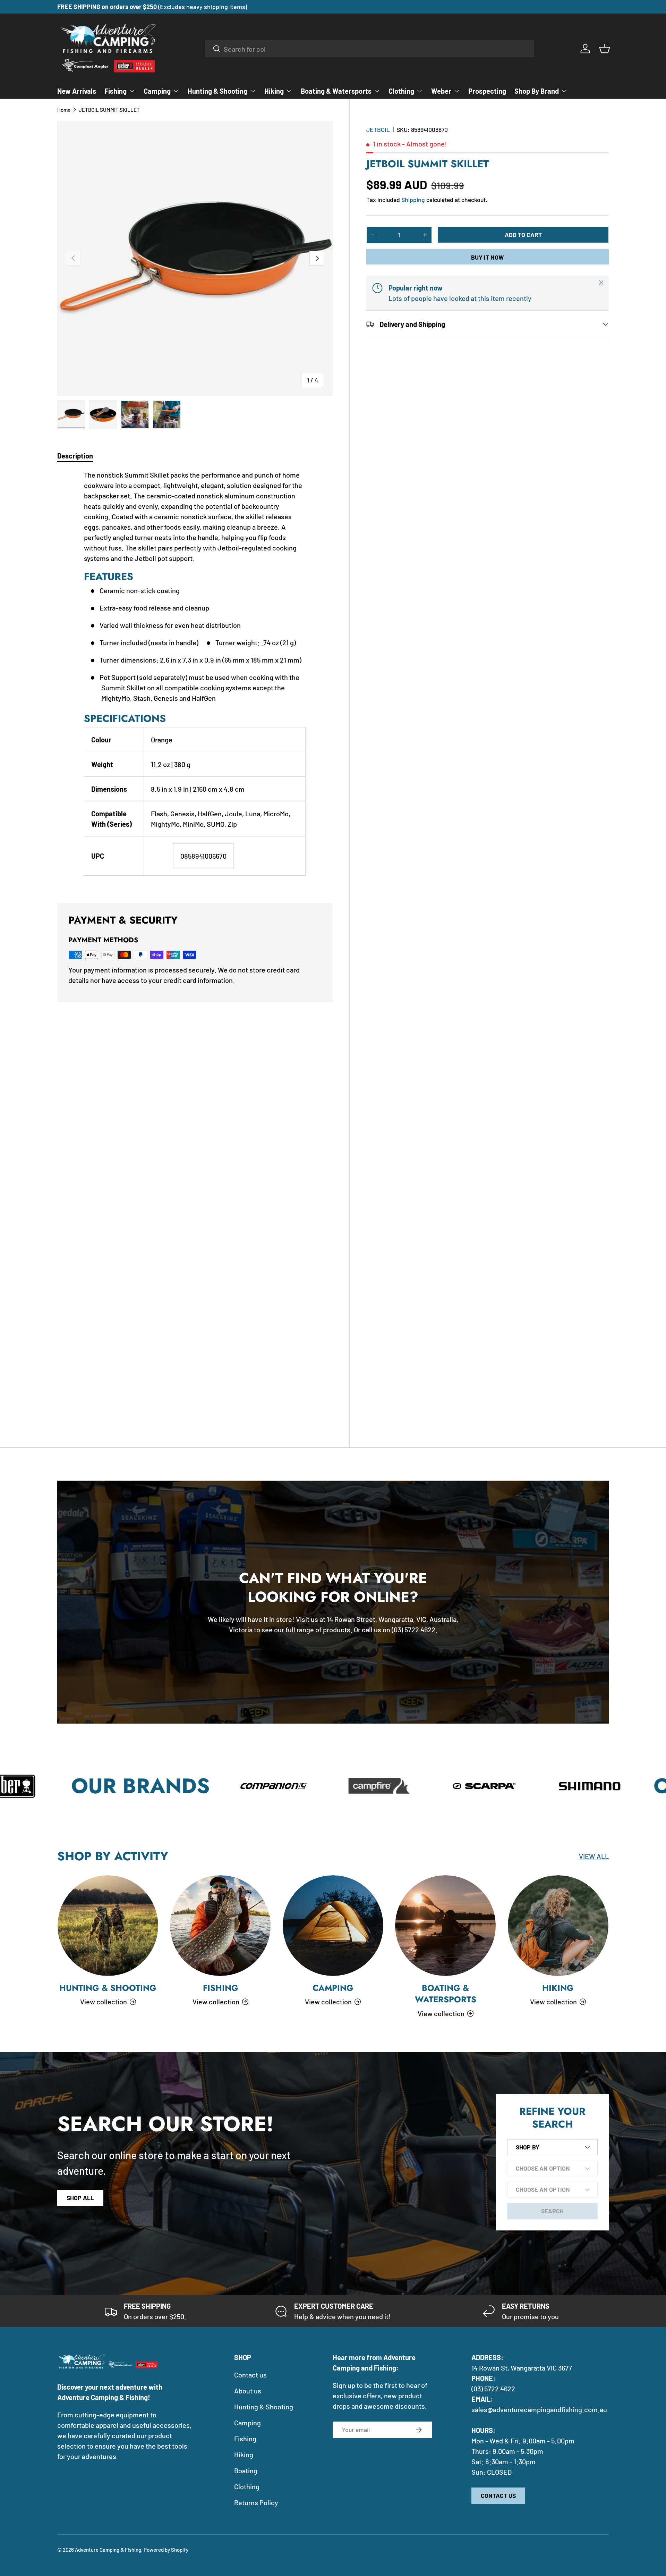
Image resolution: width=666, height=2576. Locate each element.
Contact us (250, 2375)
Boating (246, 2470)
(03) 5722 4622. (415, 1630)
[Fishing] (220, 1926)
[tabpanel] (195, 678)
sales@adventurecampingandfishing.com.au (539, 2409)
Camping (157, 91)
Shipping (413, 199)
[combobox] (370, 49)
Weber (441, 91)
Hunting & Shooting (217, 91)
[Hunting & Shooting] (108, 1926)
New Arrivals (77, 91)
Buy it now (487, 257)
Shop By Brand (537, 91)
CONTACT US (498, 2495)
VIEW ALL (594, 1856)
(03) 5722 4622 (493, 2389)
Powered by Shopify (166, 2550)
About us (248, 2391)
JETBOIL (378, 129)
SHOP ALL (80, 2198)
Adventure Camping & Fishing (108, 2550)
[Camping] (333, 1926)
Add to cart (523, 234)
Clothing (401, 91)
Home (64, 110)
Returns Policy (256, 2502)
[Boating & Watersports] (445, 1926)
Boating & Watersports (336, 91)
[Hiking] (558, 1926)
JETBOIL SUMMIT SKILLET (109, 110)
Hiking (274, 91)
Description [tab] (75, 456)
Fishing (116, 91)
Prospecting (487, 91)
